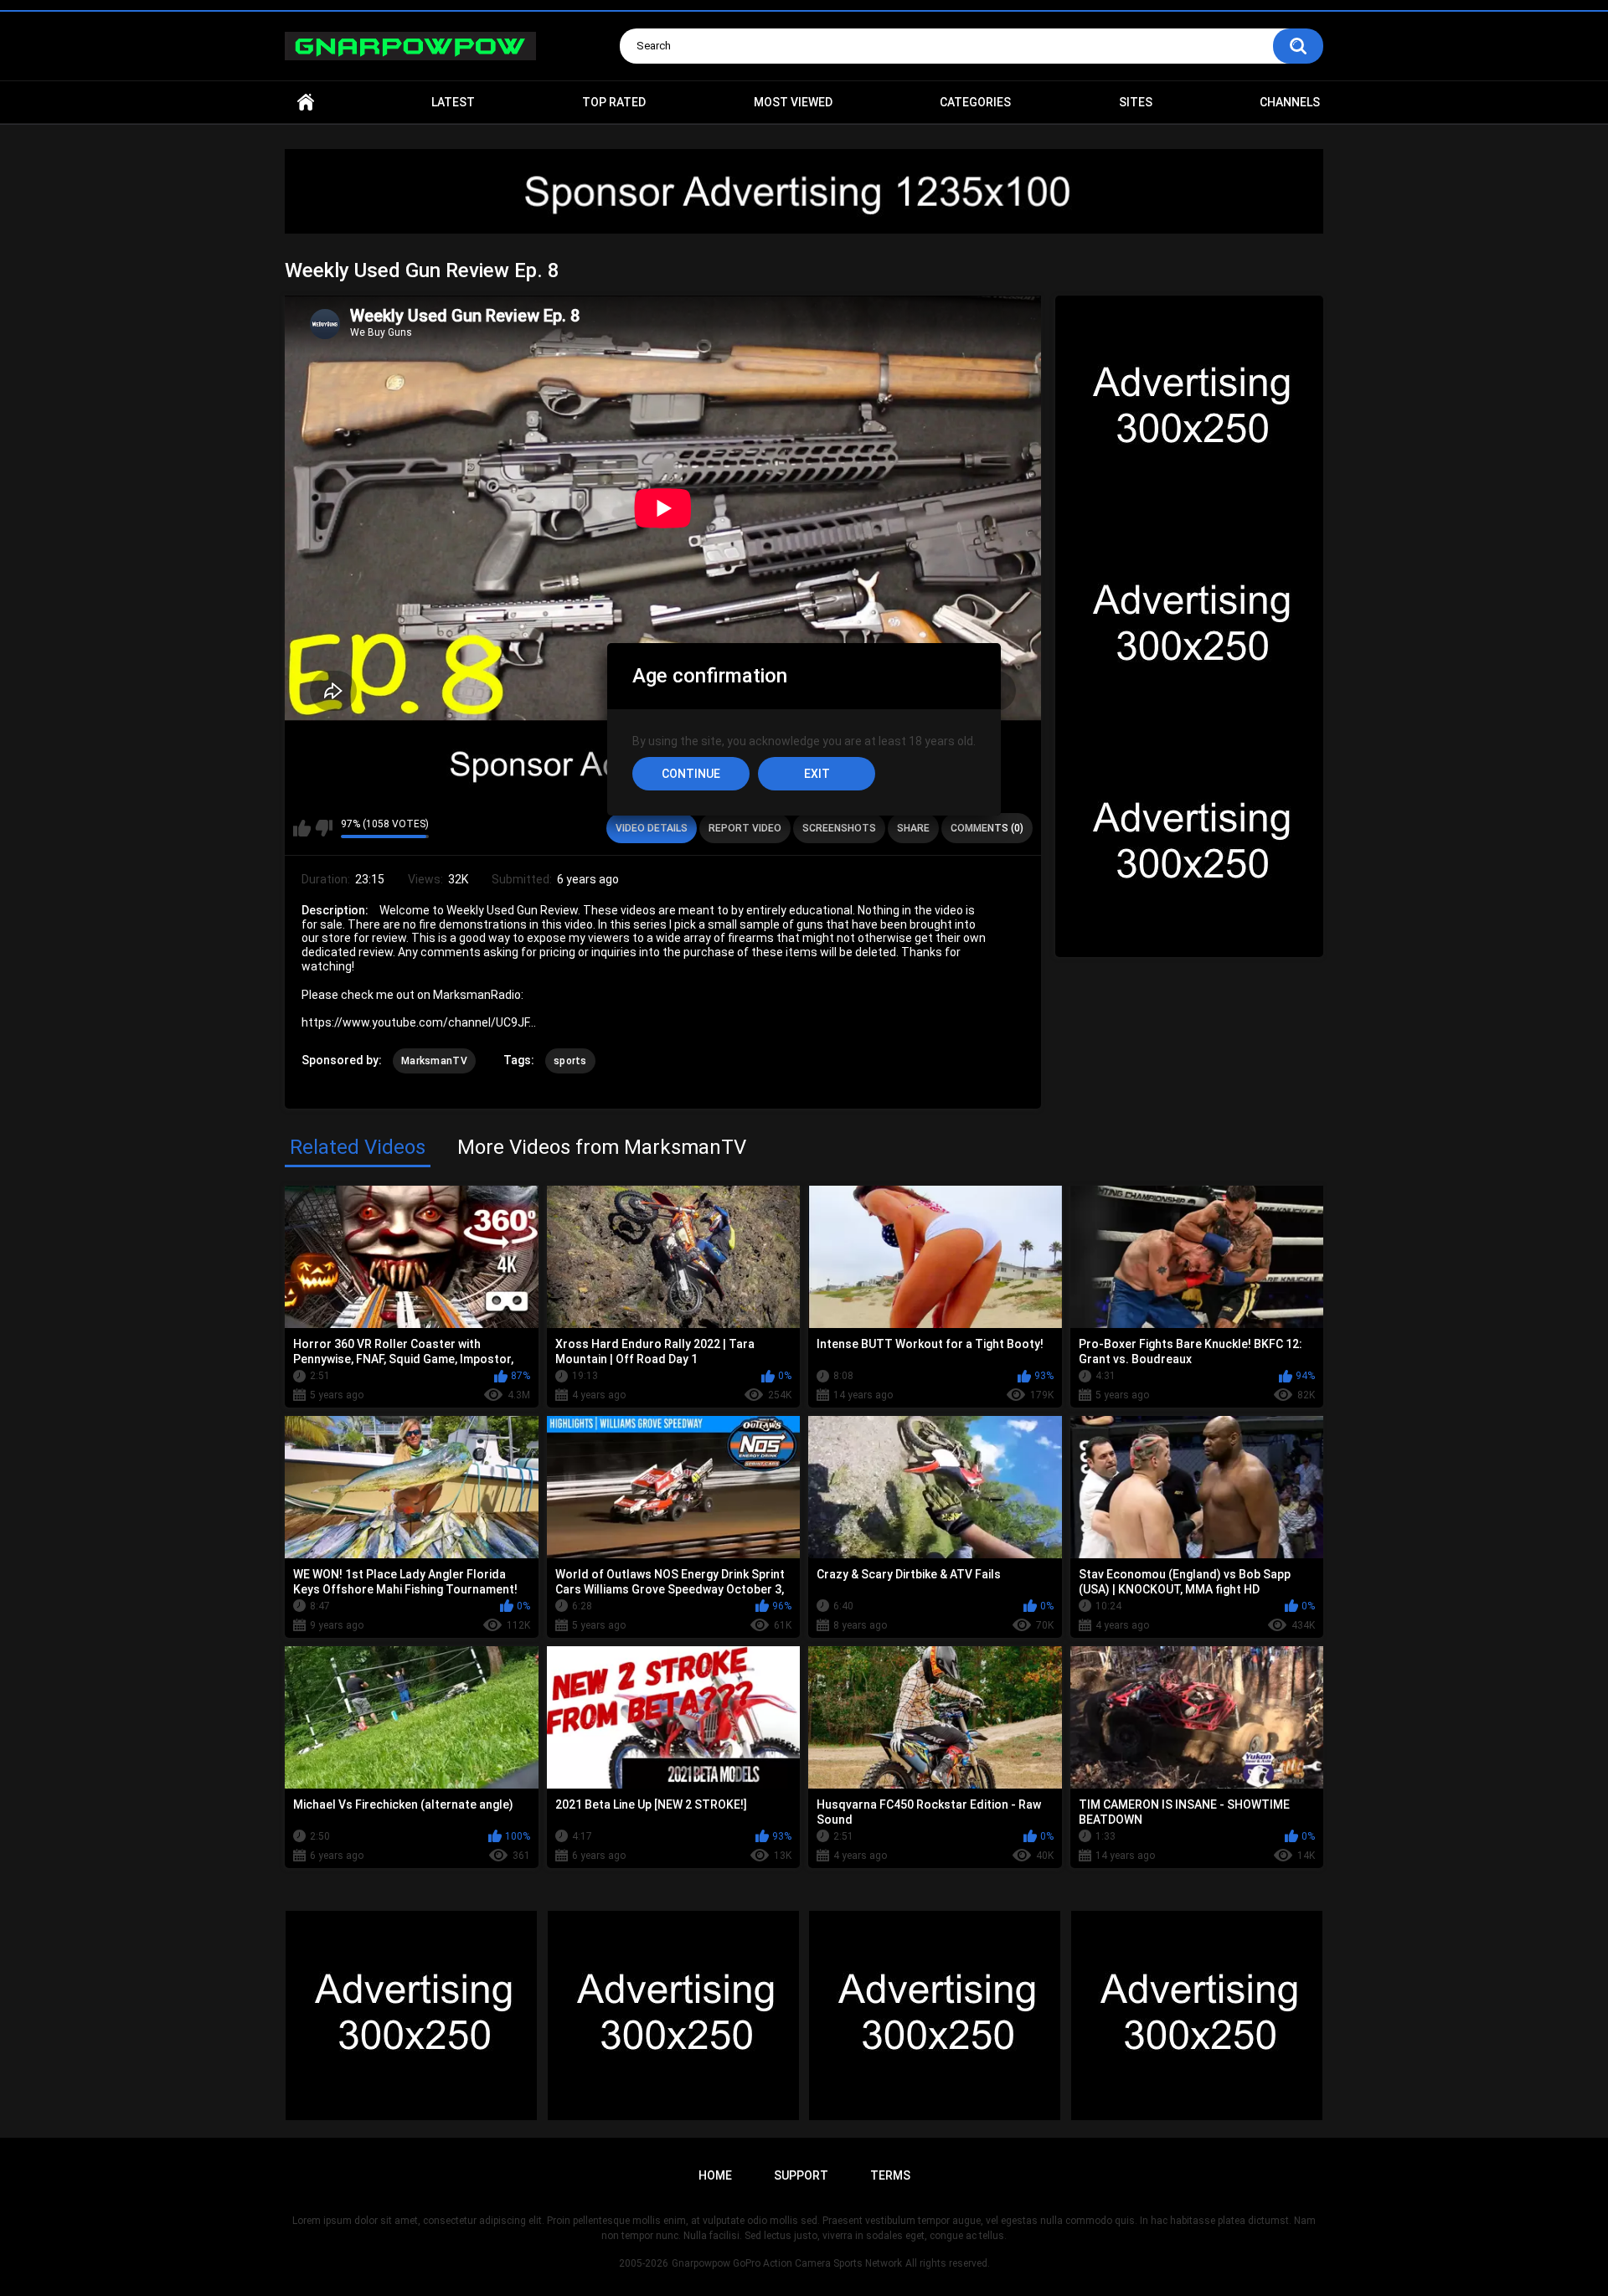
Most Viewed (793, 102)
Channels (1290, 102)
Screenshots (839, 828)
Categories (975, 102)
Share (913, 828)
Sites (1136, 102)
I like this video (302, 828)
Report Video (745, 828)
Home (306, 103)
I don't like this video (324, 828)
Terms (890, 2175)
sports (570, 1061)
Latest (453, 102)
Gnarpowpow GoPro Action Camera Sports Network (787, 2263)
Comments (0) (987, 828)
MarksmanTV (434, 1061)
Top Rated (614, 102)
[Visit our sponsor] (804, 191)
